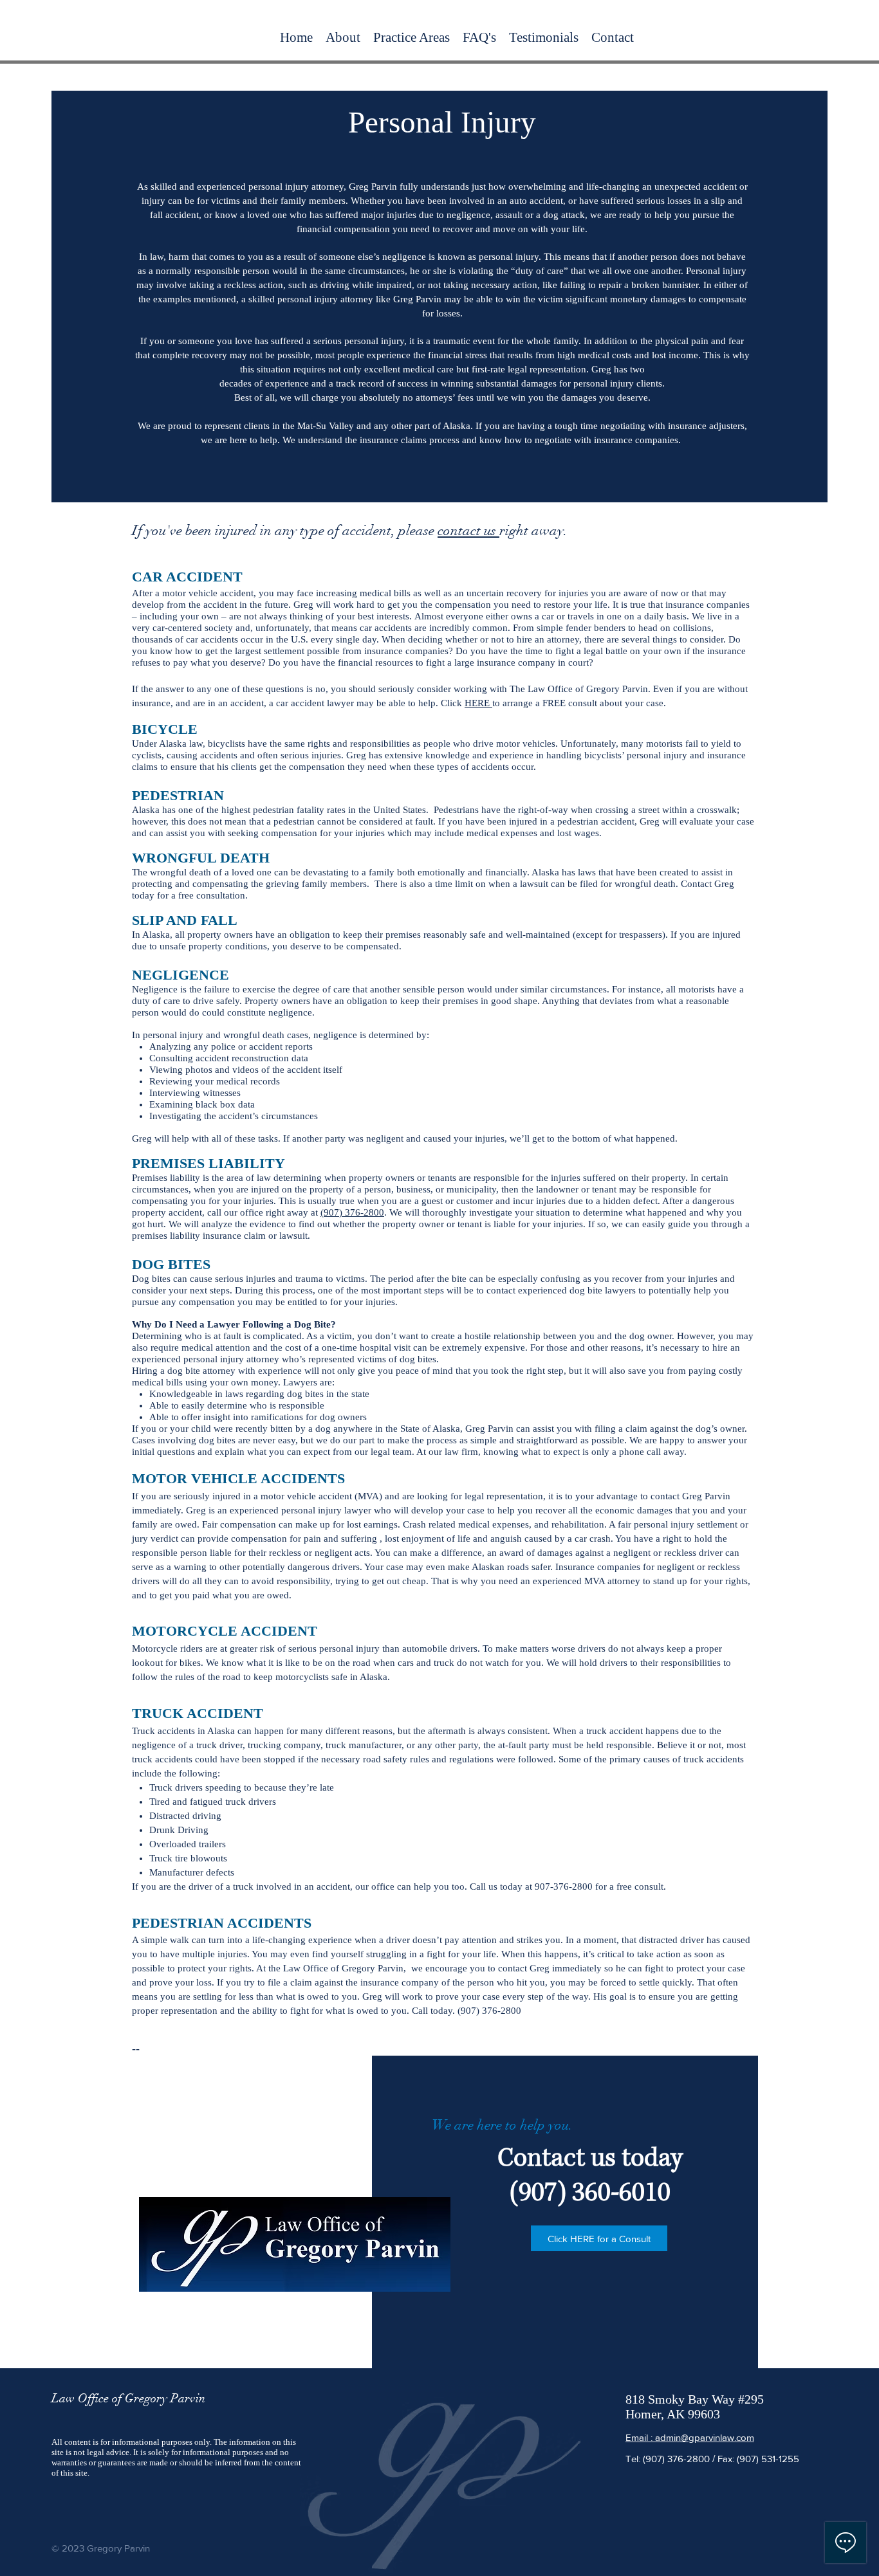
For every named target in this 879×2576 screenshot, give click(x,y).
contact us (468, 530)
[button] (412, 37)
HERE (478, 703)
